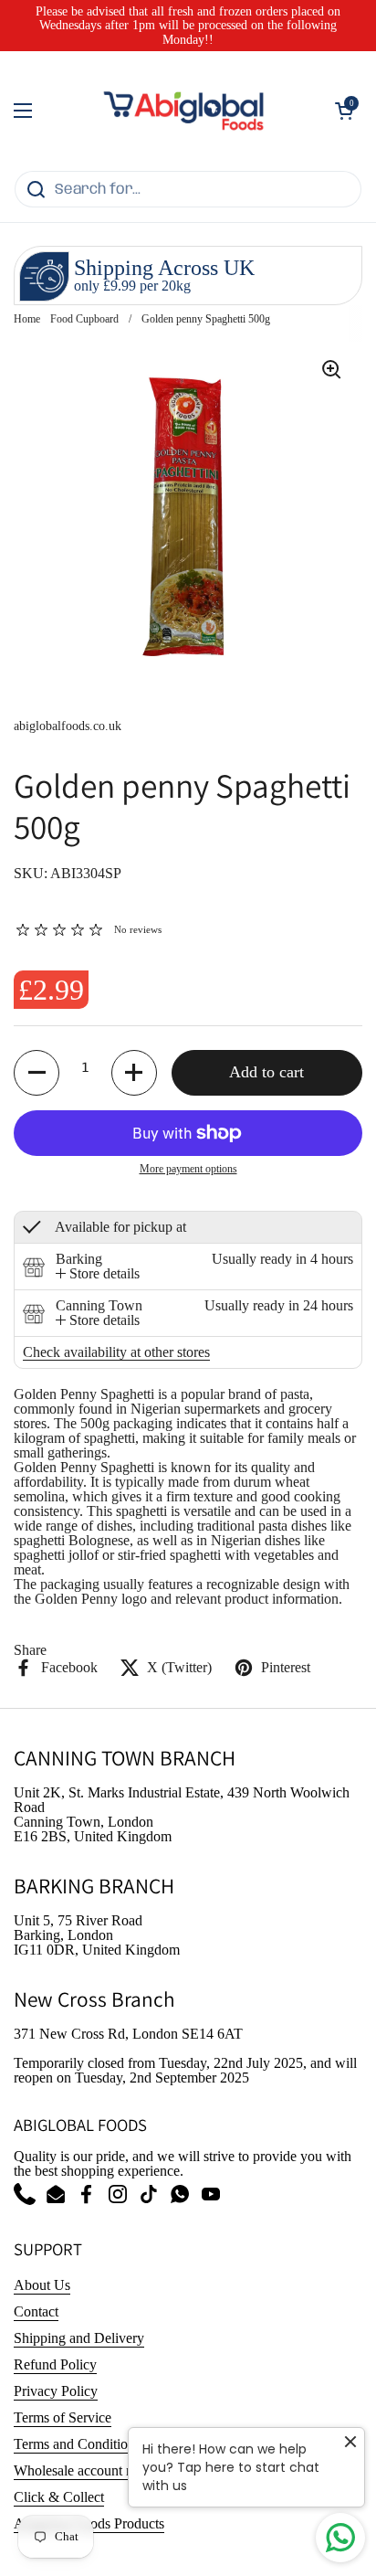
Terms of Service (63, 2417)
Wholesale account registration (102, 2470)
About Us (42, 2285)
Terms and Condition (74, 2444)
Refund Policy (55, 2364)
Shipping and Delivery (79, 2338)
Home (27, 319)
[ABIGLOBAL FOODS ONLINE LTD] (184, 111)
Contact (36, 2311)
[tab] (98, 1274)
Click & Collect (59, 2497)
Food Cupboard (84, 319)
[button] (344, 111)
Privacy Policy (56, 2391)
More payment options (188, 1169)
